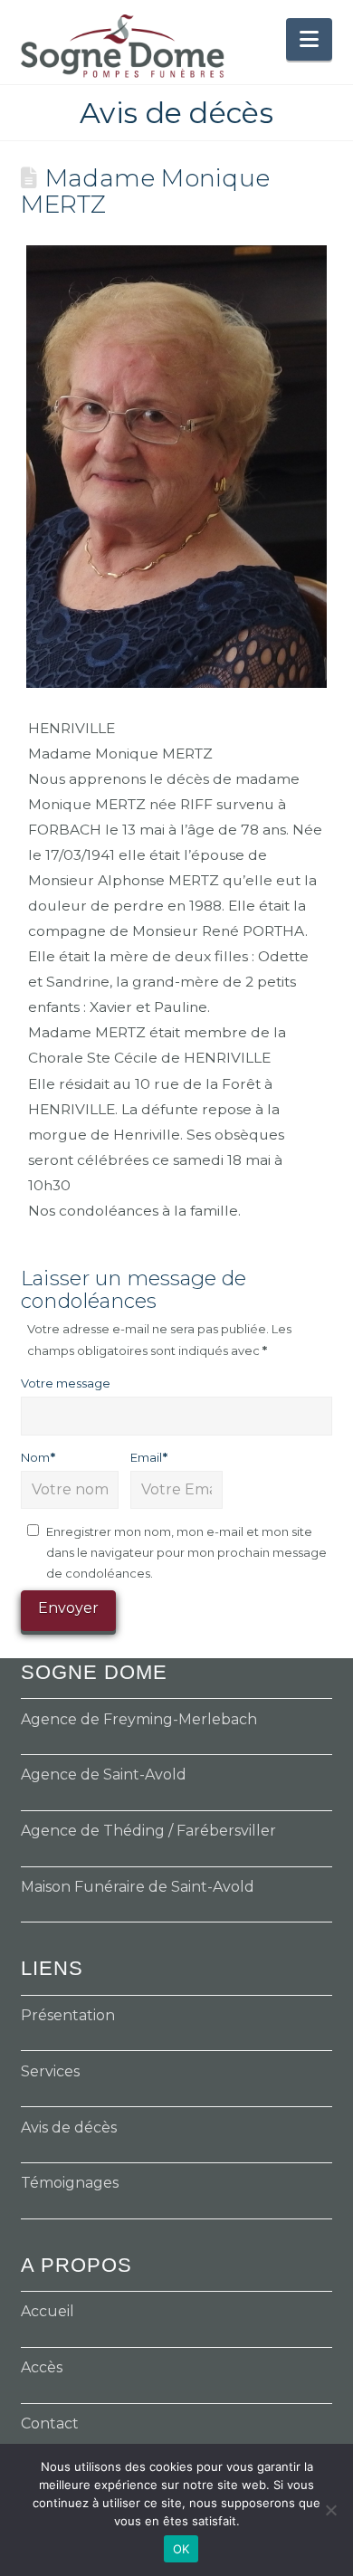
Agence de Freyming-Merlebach (139, 1719)
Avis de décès (69, 2128)
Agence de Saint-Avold (104, 1775)
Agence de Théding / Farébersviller (148, 1831)
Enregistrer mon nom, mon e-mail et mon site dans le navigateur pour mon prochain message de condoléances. (186, 1553)
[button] (309, 39)
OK (181, 2549)
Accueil (48, 2311)
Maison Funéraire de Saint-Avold (138, 1887)
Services (50, 2071)
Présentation (68, 2015)
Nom (38, 1457)
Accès (42, 2367)
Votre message (66, 1383)
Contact (50, 2423)
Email (149, 1457)
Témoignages (70, 2183)
